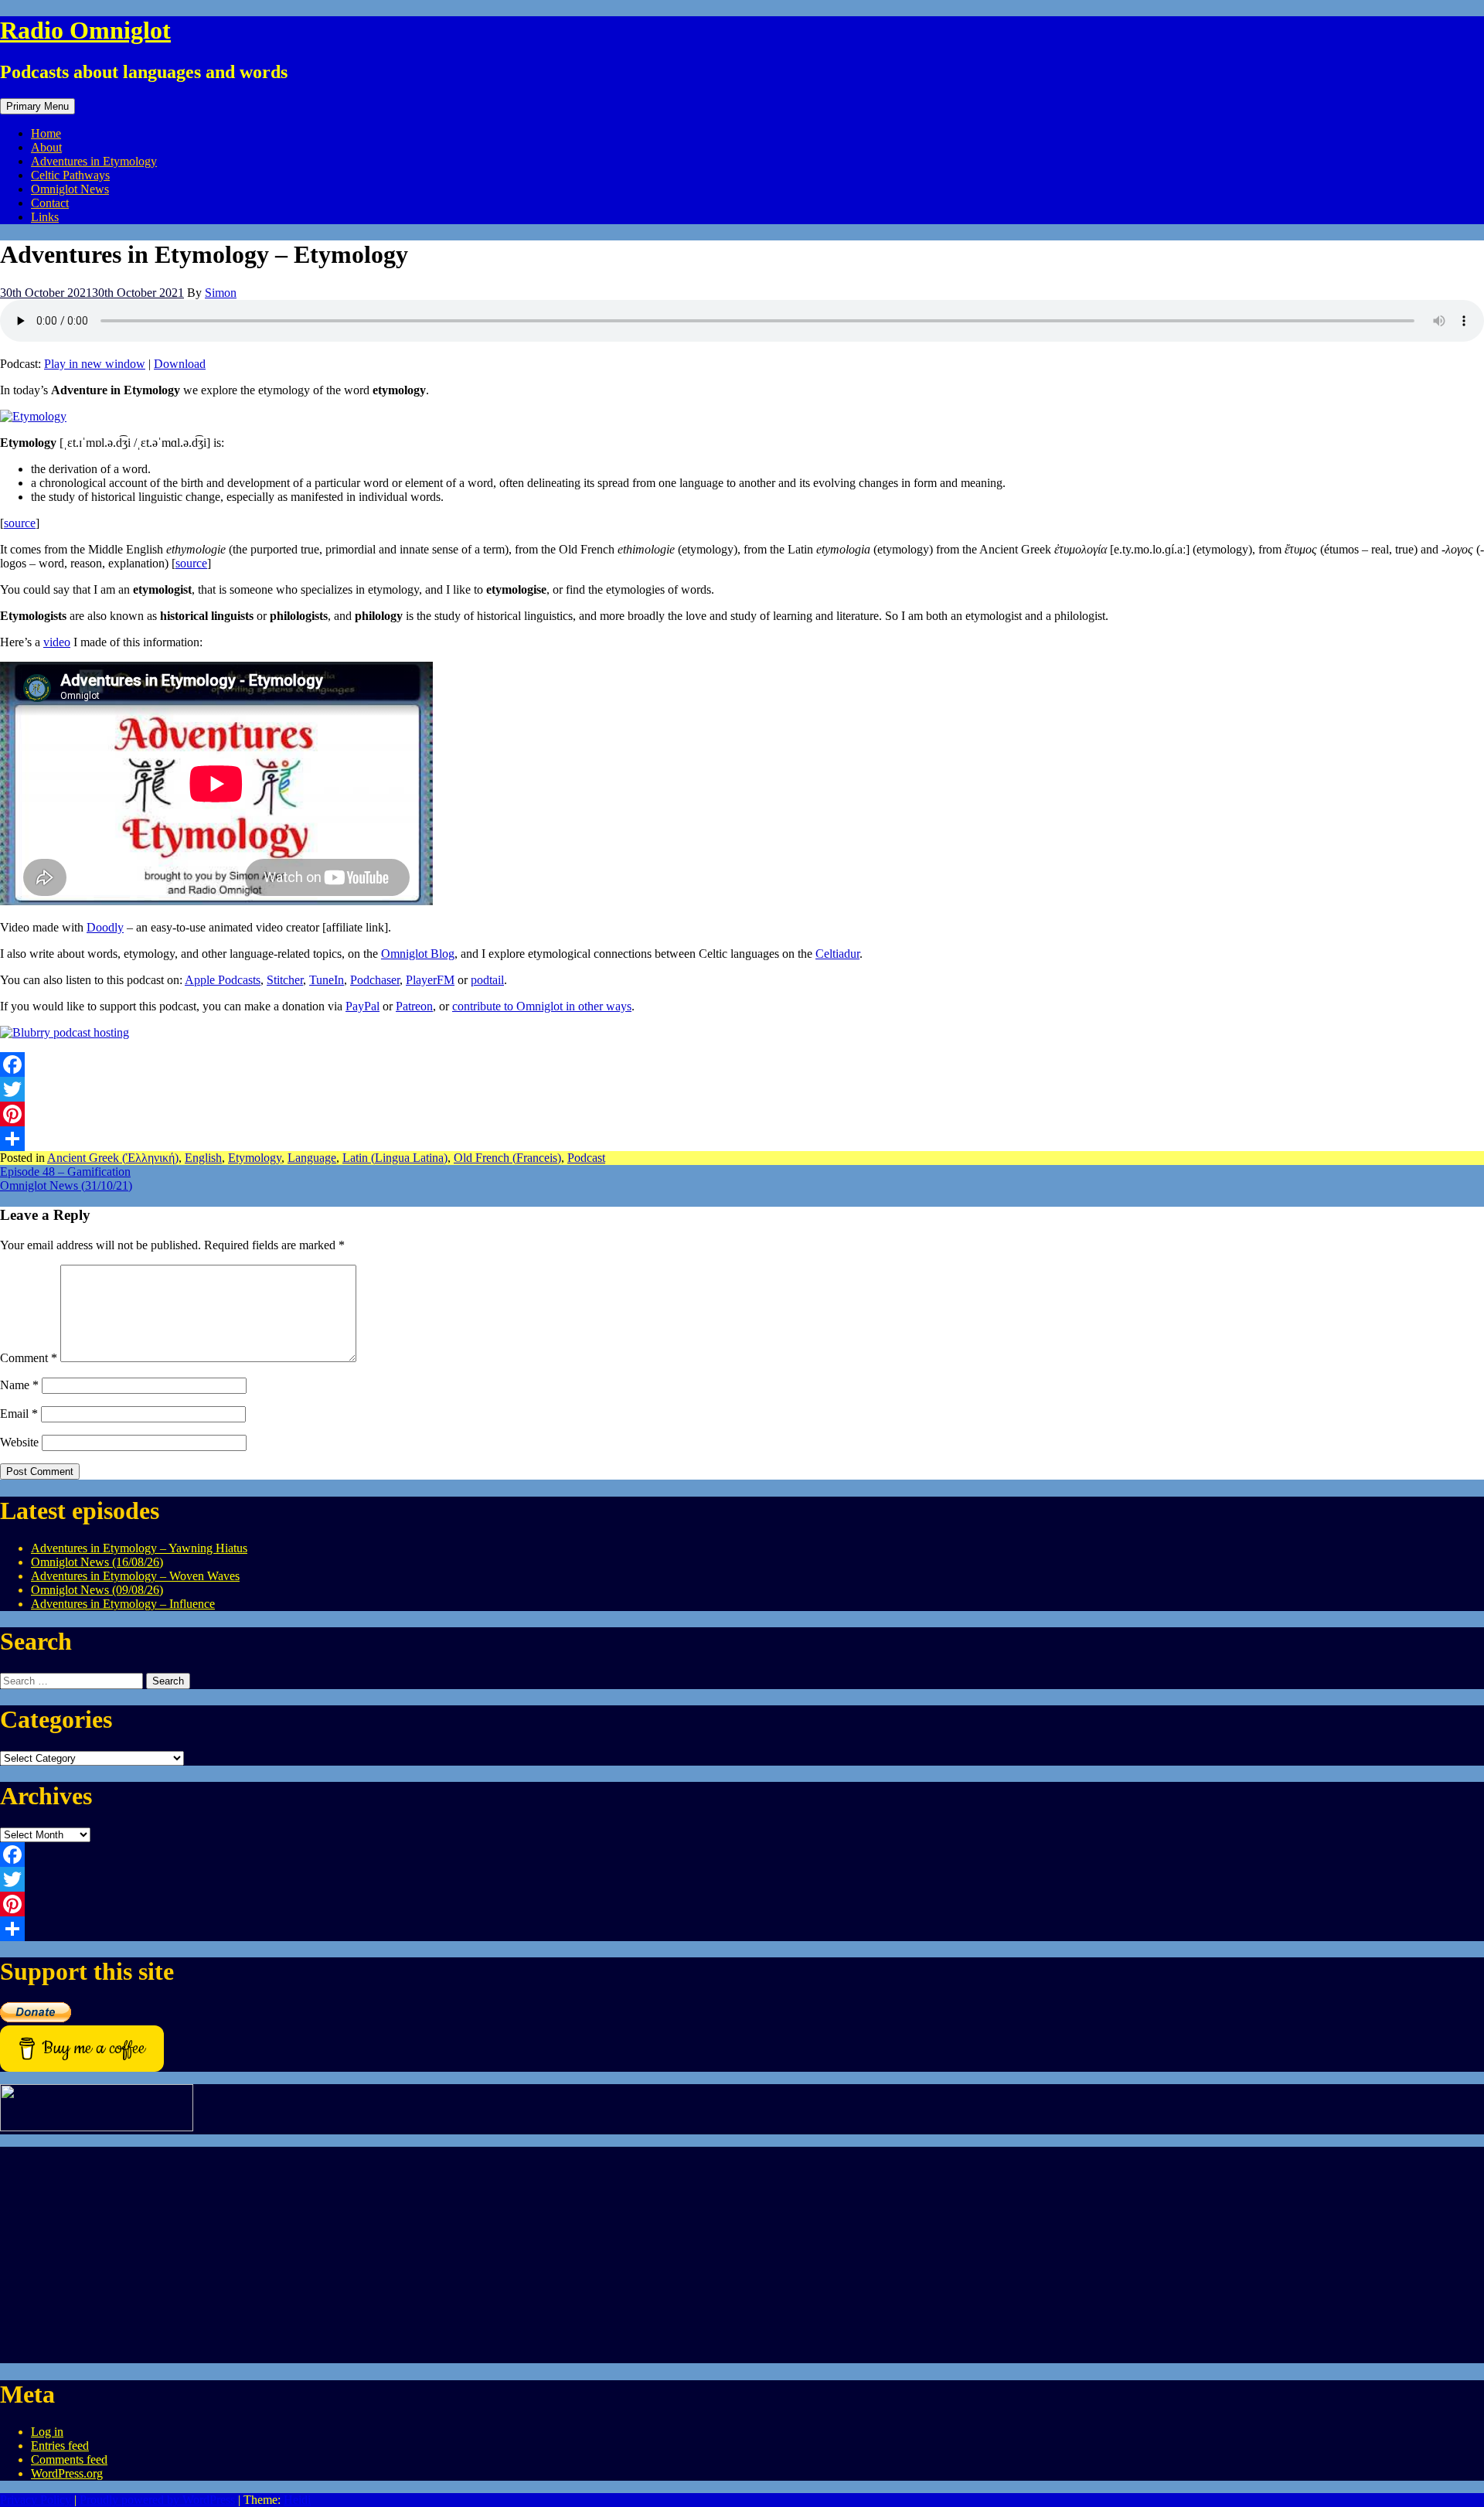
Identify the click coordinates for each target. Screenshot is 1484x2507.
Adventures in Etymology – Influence (123, 1604)
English (203, 1158)
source (20, 523)
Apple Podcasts (223, 980)
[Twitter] (742, 1089)
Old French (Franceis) (507, 1158)
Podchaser (375, 980)
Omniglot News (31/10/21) (66, 1185)
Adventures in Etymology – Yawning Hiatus (139, 1548)
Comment (29, 1358)
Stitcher (285, 980)
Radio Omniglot (85, 30)
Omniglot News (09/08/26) (97, 1590)
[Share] (742, 1139)
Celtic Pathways (70, 175)
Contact (50, 203)
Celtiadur (837, 954)
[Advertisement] (464, 2255)
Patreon (414, 1006)
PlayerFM (430, 980)
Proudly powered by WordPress (157, 2500)
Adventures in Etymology (94, 161)
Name (19, 1385)
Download (180, 364)
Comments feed (69, 2459)
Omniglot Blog (418, 954)
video (57, 642)
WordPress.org (67, 2473)
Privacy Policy (36, 2500)
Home (46, 133)
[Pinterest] (742, 1114)
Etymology (255, 1158)
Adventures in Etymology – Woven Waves (135, 1576)
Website (19, 1442)
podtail (487, 980)
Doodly (105, 927)
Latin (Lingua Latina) (395, 1158)
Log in (47, 2432)
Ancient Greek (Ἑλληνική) (113, 1158)
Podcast (586, 1158)
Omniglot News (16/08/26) (97, 1562)
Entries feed (60, 2446)
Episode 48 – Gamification (65, 1172)
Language (312, 1158)
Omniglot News (70, 189)
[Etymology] (33, 416)
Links (45, 217)
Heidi (297, 2500)
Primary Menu (37, 106)
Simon (221, 293)
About (46, 147)
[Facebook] (742, 1064)
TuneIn (327, 980)
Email (19, 1414)
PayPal (362, 1006)
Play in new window (95, 364)
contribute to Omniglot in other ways (542, 1006)
